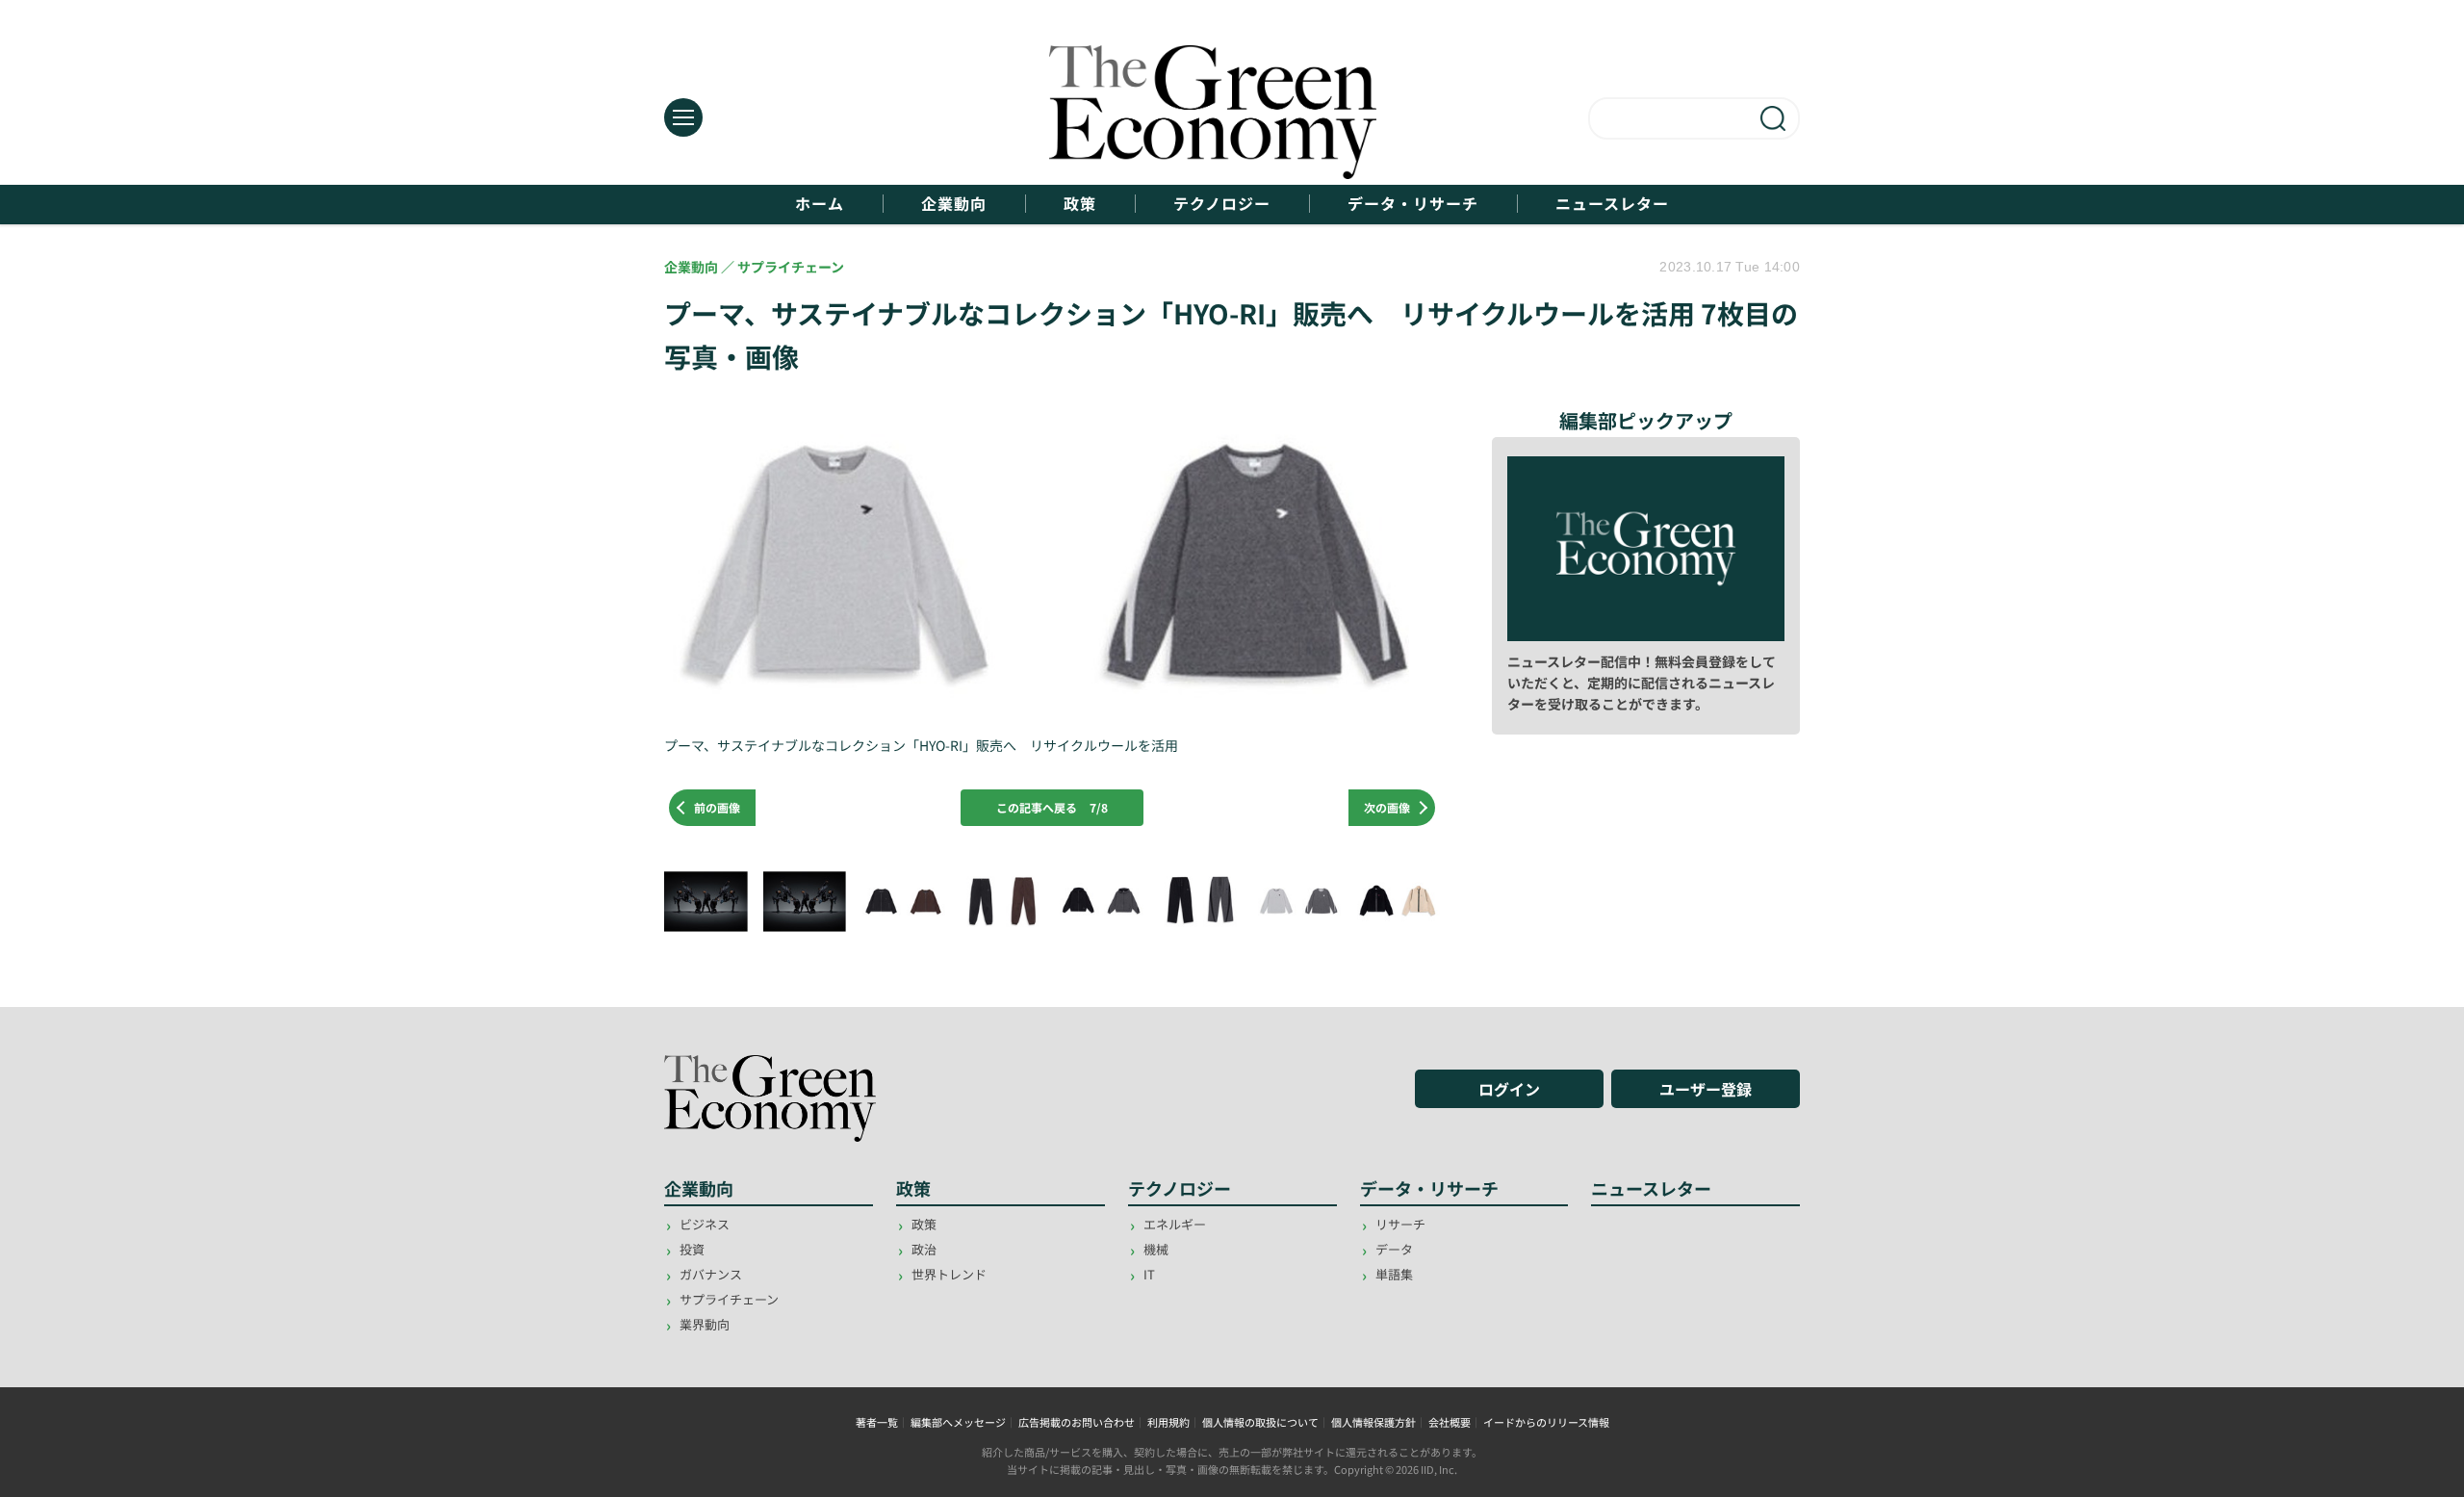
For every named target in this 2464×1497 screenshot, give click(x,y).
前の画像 (717, 807)
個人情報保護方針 (1373, 1422)
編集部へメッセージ (958, 1422)
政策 (1080, 204)
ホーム (820, 204)
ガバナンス (711, 1274)
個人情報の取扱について (1260, 1422)
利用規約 (1168, 1422)
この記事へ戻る (1052, 807)
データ (1394, 1249)
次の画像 (1387, 807)
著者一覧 (877, 1422)
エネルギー (1175, 1224)
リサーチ (1400, 1224)
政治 (924, 1249)
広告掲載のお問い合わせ (1077, 1422)
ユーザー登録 (1706, 1089)
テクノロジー (1222, 204)
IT (1149, 1274)
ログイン (1509, 1089)
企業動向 (954, 204)
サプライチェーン (729, 1299)
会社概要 (1450, 1422)
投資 (692, 1249)
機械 (1156, 1249)
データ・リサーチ (1413, 204)
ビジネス (705, 1224)
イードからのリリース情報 (1546, 1422)
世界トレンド (949, 1274)
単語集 (1394, 1274)
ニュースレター (1612, 204)
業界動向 (705, 1324)
